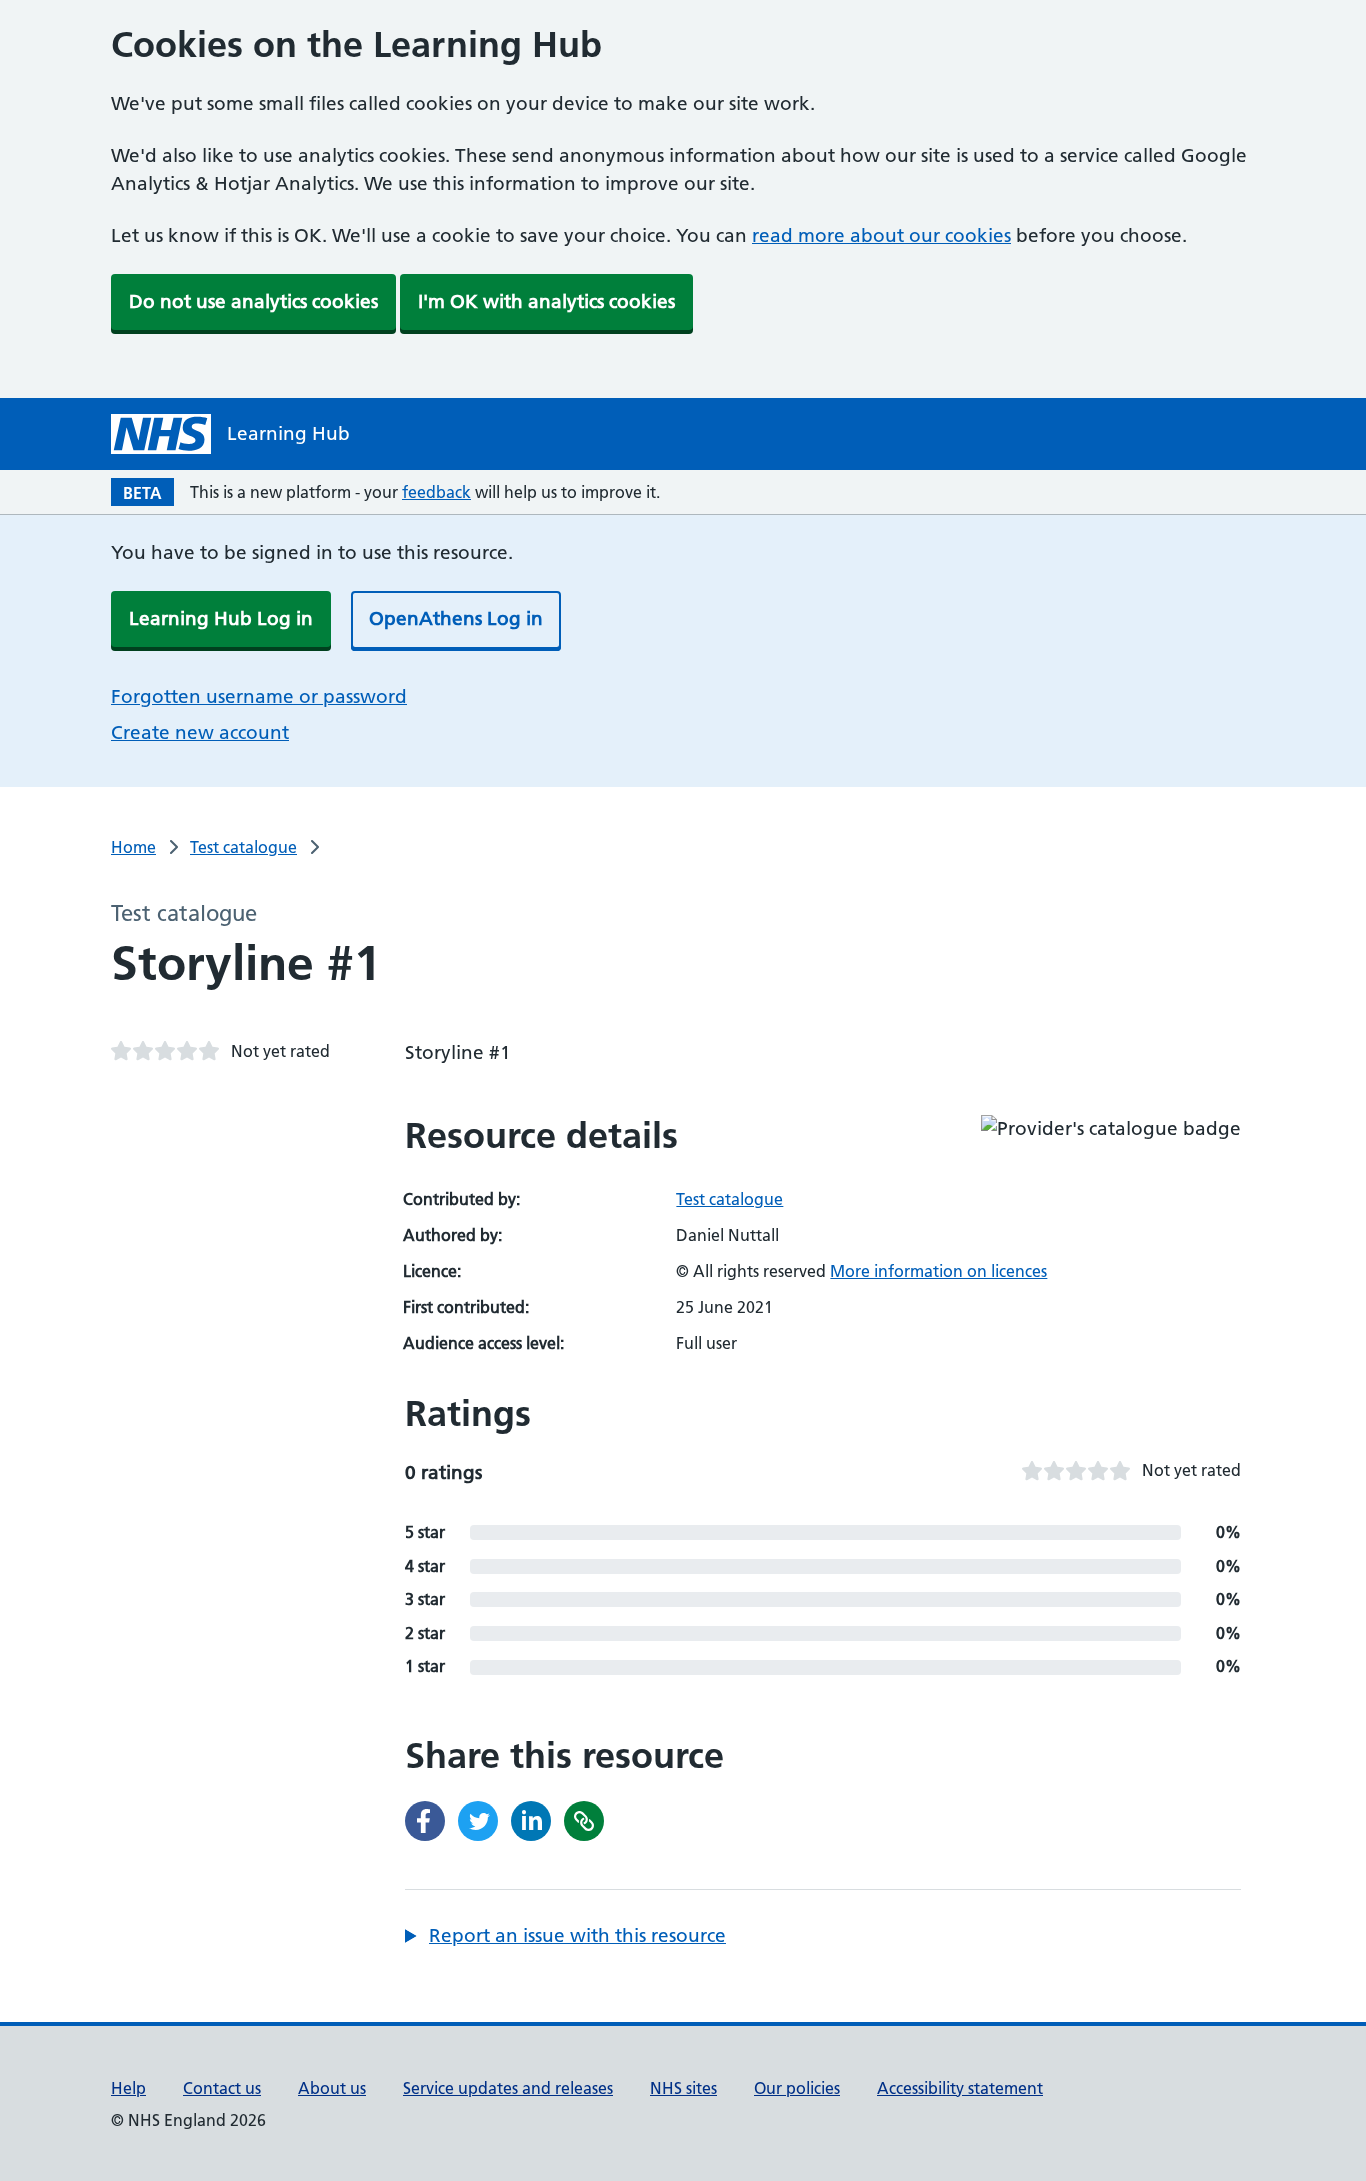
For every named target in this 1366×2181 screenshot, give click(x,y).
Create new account (200, 732)
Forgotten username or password (259, 696)
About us (332, 2088)
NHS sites (683, 2088)
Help (128, 2088)
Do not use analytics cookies (253, 301)
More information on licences (938, 1271)
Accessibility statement (960, 2088)
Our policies (797, 2088)
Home (133, 847)
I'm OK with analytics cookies (546, 301)
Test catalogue (243, 847)
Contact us (222, 2088)
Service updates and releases (508, 2088)
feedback (436, 492)
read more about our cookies (881, 235)
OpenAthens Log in (456, 618)
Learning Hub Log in (221, 618)
